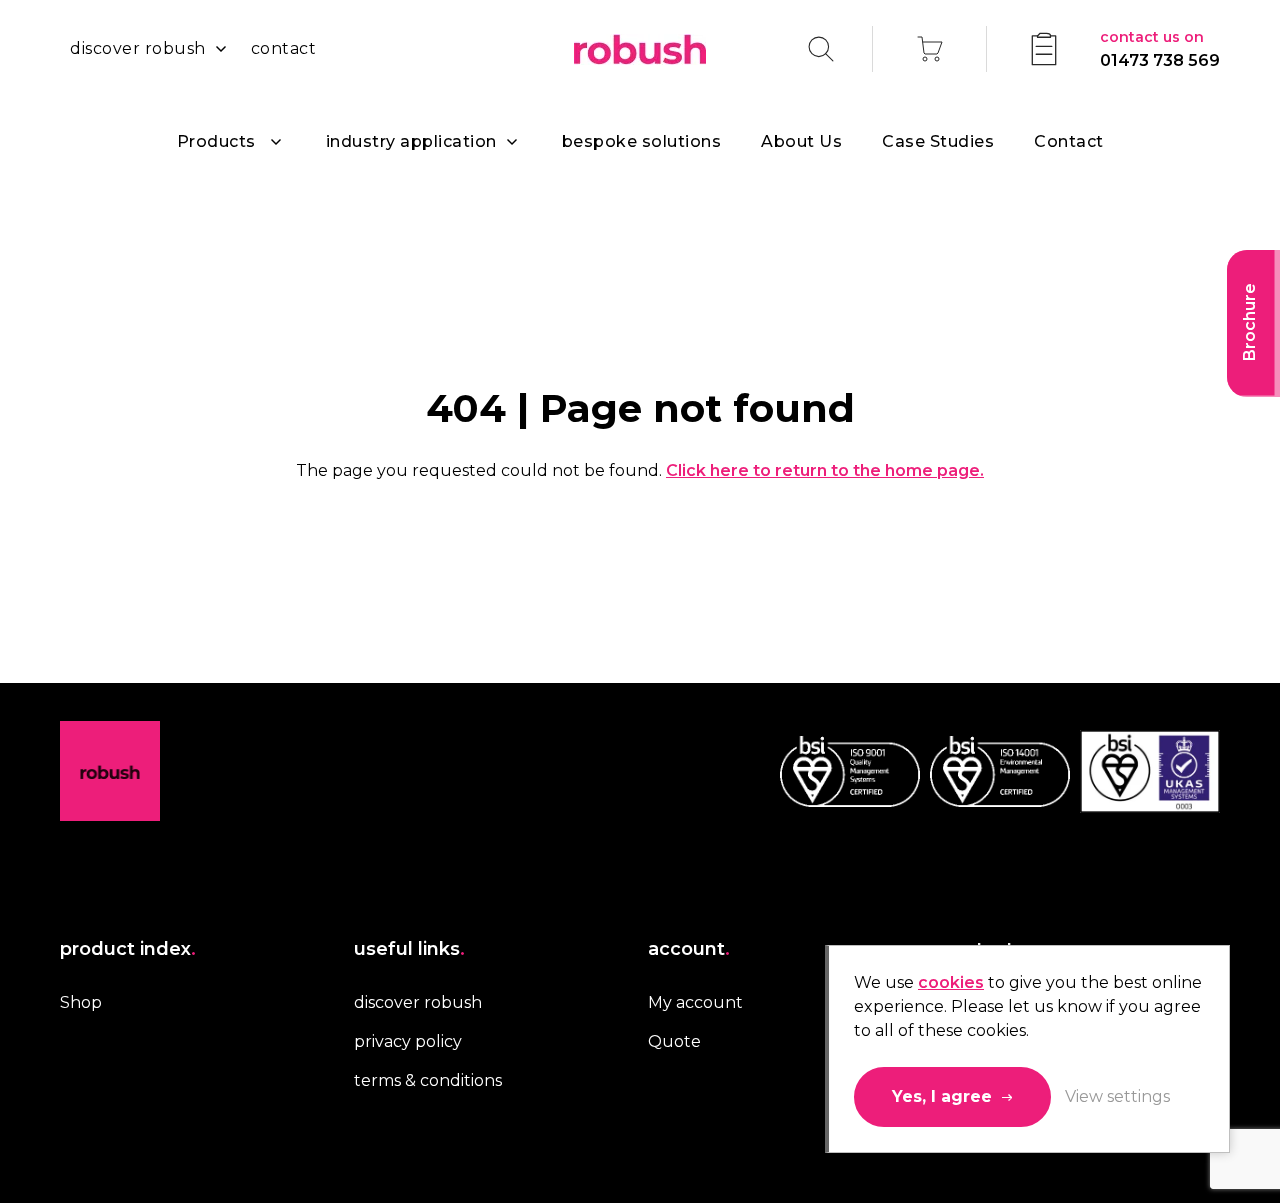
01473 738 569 (1160, 49)
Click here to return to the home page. (825, 470)
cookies (951, 982)
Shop (81, 1002)
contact (284, 48)
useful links (409, 949)
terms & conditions (428, 1080)
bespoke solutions (642, 141)
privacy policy (408, 1041)
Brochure (1249, 322)
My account (695, 1002)
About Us (801, 141)
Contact (1069, 141)
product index (128, 949)
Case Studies (938, 141)
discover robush (138, 48)
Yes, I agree (942, 1096)
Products (216, 141)
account (689, 949)
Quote (674, 1041)
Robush (640, 49)
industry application (411, 141)
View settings (1117, 1096)
